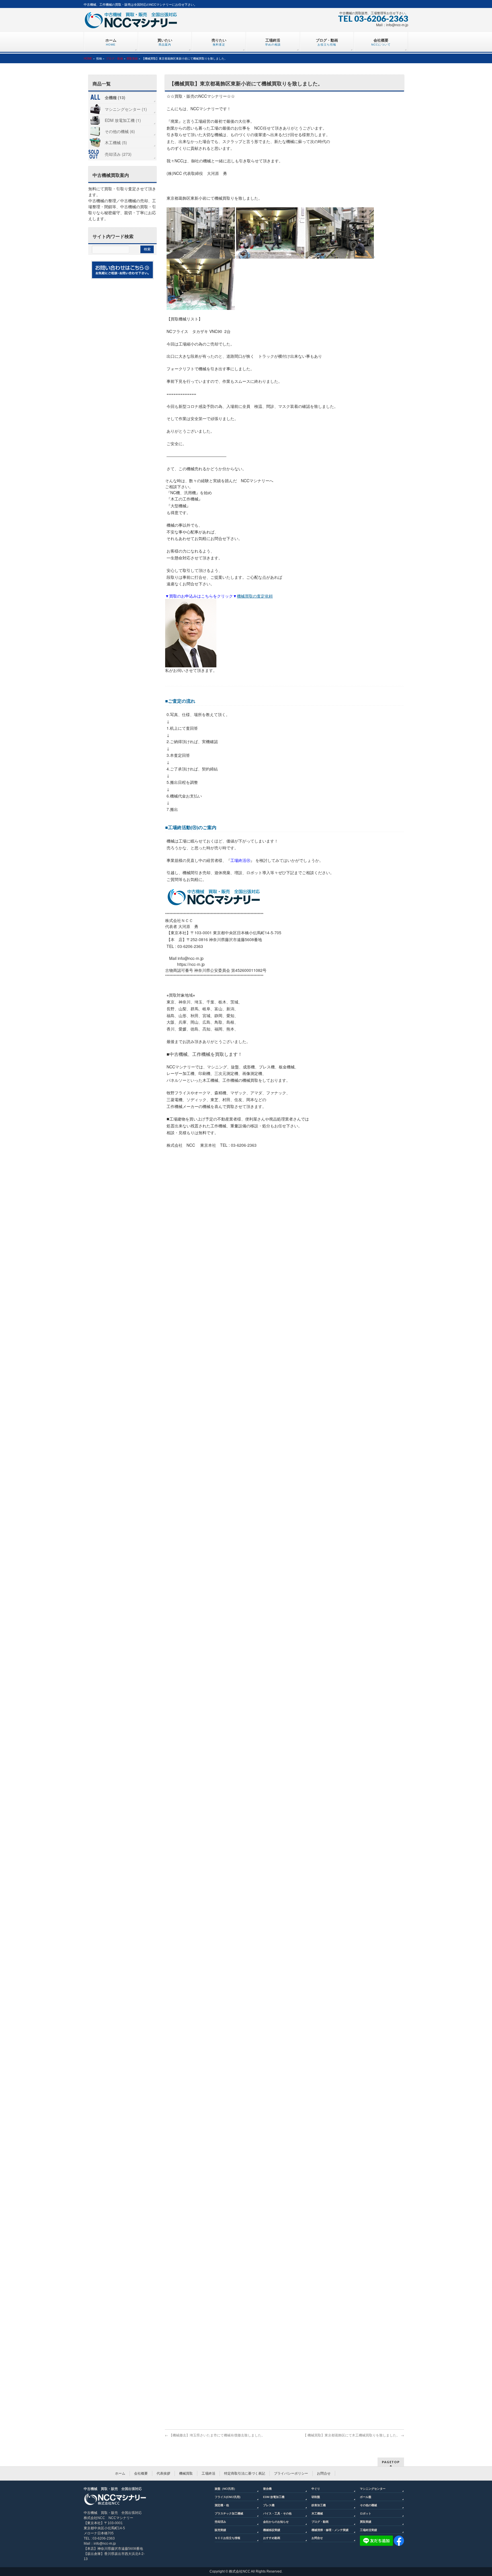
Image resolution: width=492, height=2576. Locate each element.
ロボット (366, 2513)
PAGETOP (391, 2462)
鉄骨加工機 (319, 2505)
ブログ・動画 (114, 58)
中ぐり (316, 2489)
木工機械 (317, 2513)
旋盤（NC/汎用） (226, 2489)
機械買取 (186, 2473)
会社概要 (141, 2473)
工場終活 (208, 2473)
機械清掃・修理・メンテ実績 (330, 2530)
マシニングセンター (373, 2489)
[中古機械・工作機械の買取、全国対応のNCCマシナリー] (131, 22)
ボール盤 (366, 2497)
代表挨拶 (163, 2473)
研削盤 (316, 2497)
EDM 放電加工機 (274, 2497)
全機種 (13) (115, 97)
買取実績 (132, 58)
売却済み (220, 2522)
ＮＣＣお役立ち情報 (227, 2538)
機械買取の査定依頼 (255, 596)
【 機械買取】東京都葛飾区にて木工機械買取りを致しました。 (354, 2435)
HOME (88, 58)
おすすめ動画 (272, 2538)
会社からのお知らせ (276, 2522)
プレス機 (269, 2505)
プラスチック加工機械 (229, 2513)
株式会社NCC (240, 2571)
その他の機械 (368, 2505)
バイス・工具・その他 (277, 2513)
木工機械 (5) (116, 142)
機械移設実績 (272, 2530)
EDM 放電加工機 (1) (123, 120)
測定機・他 (222, 2505)
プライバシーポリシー (291, 2473)
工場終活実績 (368, 2530)
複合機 (267, 2489)
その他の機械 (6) (120, 131)
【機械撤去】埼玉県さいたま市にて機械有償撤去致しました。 (215, 2435)
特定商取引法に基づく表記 (245, 2473)
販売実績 (220, 2530)
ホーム (120, 2473)
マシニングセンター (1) (126, 109)
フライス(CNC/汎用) (227, 2497)
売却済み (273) (118, 154)
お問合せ (324, 2473)
